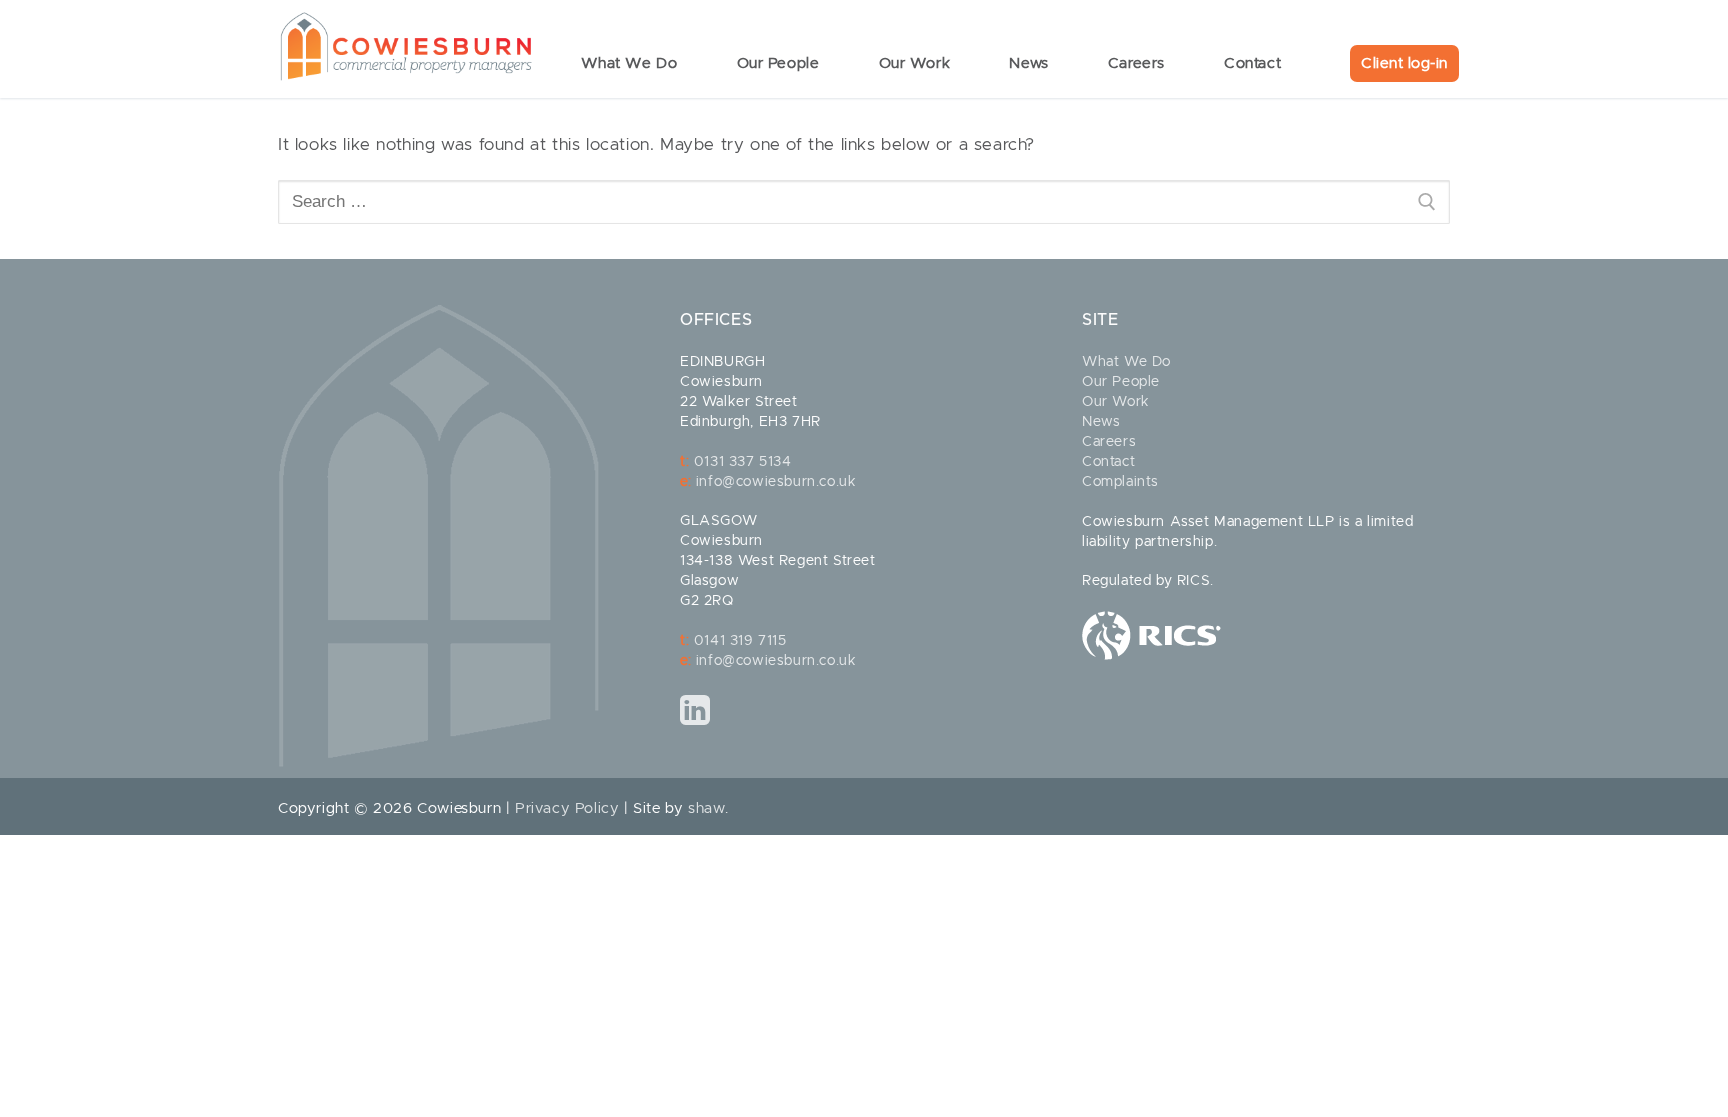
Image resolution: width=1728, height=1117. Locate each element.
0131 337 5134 (743, 462)
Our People (1121, 382)
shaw (706, 808)
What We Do (1126, 362)
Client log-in (1404, 63)
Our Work (1116, 402)
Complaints (1120, 482)
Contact (1108, 462)
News (1101, 422)
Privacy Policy (567, 808)
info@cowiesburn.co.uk (776, 482)
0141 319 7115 (740, 641)
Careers (1109, 442)
